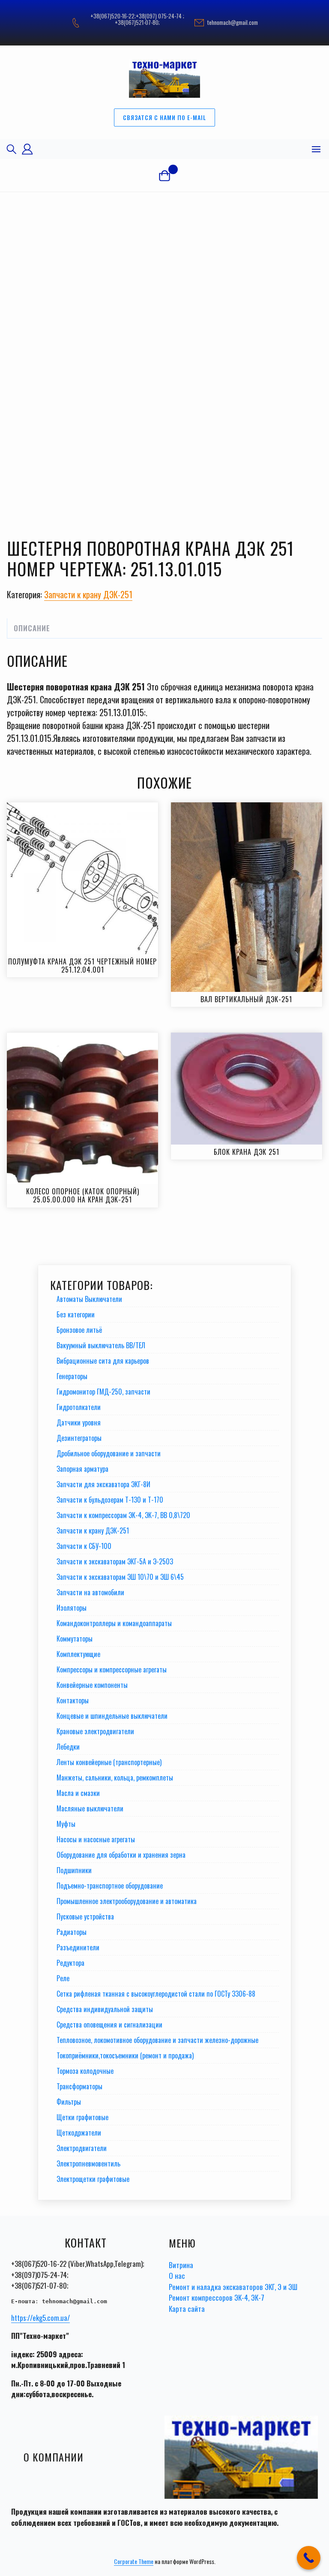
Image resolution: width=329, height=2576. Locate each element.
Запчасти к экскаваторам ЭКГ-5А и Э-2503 (115, 1561)
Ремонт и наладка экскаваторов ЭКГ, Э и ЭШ (233, 2287)
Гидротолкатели (79, 1407)
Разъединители (78, 1947)
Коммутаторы (75, 1639)
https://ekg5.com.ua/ (40, 2318)
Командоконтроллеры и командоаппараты (114, 1623)
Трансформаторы (79, 2086)
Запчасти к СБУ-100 (84, 1546)
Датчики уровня (79, 1422)
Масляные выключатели (90, 1808)
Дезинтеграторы (79, 1438)
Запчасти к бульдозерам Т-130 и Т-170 (110, 1500)
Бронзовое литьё (79, 1330)
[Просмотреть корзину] (164, 175)
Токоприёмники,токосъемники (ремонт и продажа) (125, 2055)
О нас (177, 2276)
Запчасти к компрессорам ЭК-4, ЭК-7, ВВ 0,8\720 (123, 1515)
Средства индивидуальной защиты (105, 2009)
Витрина (181, 2265)
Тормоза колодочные (85, 2071)
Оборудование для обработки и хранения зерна (121, 1855)
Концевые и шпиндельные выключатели (112, 1716)
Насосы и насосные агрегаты (96, 1839)
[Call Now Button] (309, 2558)
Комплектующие (78, 1654)
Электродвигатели (82, 2148)
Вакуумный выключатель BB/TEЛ (101, 1345)
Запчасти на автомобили (90, 1592)
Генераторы (72, 1376)
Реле (63, 1978)
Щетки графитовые (82, 2117)
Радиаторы (72, 1932)
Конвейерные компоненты (92, 1685)
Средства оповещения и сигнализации (109, 2025)
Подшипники (74, 1870)
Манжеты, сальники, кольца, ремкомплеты (115, 1778)
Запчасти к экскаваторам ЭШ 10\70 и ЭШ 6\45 (120, 1577)
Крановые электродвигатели (95, 1731)
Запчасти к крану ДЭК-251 (88, 594)
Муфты (66, 1824)
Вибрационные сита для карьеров (103, 1361)
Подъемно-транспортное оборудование (110, 1886)
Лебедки (68, 1747)
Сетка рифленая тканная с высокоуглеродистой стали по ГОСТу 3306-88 (156, 1994)
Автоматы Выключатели (89, 1299)
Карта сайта (187, 2309)
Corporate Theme (134, 2561)
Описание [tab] (32, 628)
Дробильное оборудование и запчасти (109, 1453)
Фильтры (69, 2102)
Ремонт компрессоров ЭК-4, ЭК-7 (217, 2297)
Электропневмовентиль (88, 2163)
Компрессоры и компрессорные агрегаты (112, 1669)
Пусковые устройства (85, 1916)
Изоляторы (72, 1608)
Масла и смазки (78, 1793)
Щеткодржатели (79, 2133)
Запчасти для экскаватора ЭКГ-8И (103, 1484)
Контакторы (73, 1700)
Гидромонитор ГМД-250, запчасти (103, 1392)
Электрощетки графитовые (93, 2179)
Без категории (76, 1314)
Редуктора (70, 1963)
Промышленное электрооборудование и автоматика (127, 1901)
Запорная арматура (82, 1469)
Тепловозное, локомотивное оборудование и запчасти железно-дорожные (157, 2040)
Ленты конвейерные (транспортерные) (109, 1762)
